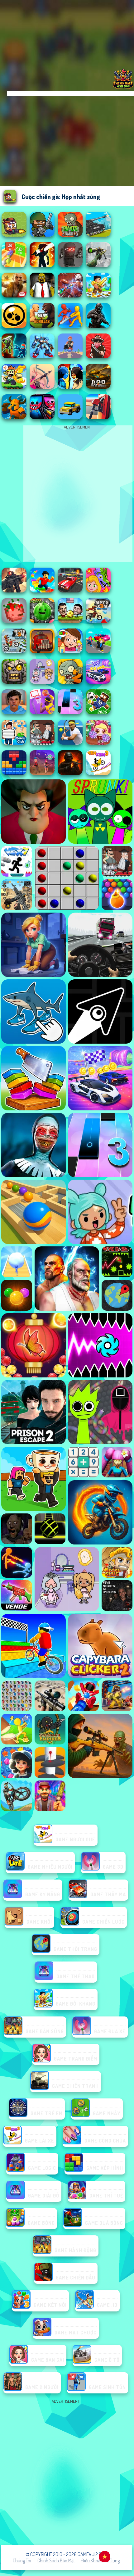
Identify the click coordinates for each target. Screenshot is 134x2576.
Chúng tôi (22, 2560)
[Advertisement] (67, 2472)
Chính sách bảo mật (56, 2560)
